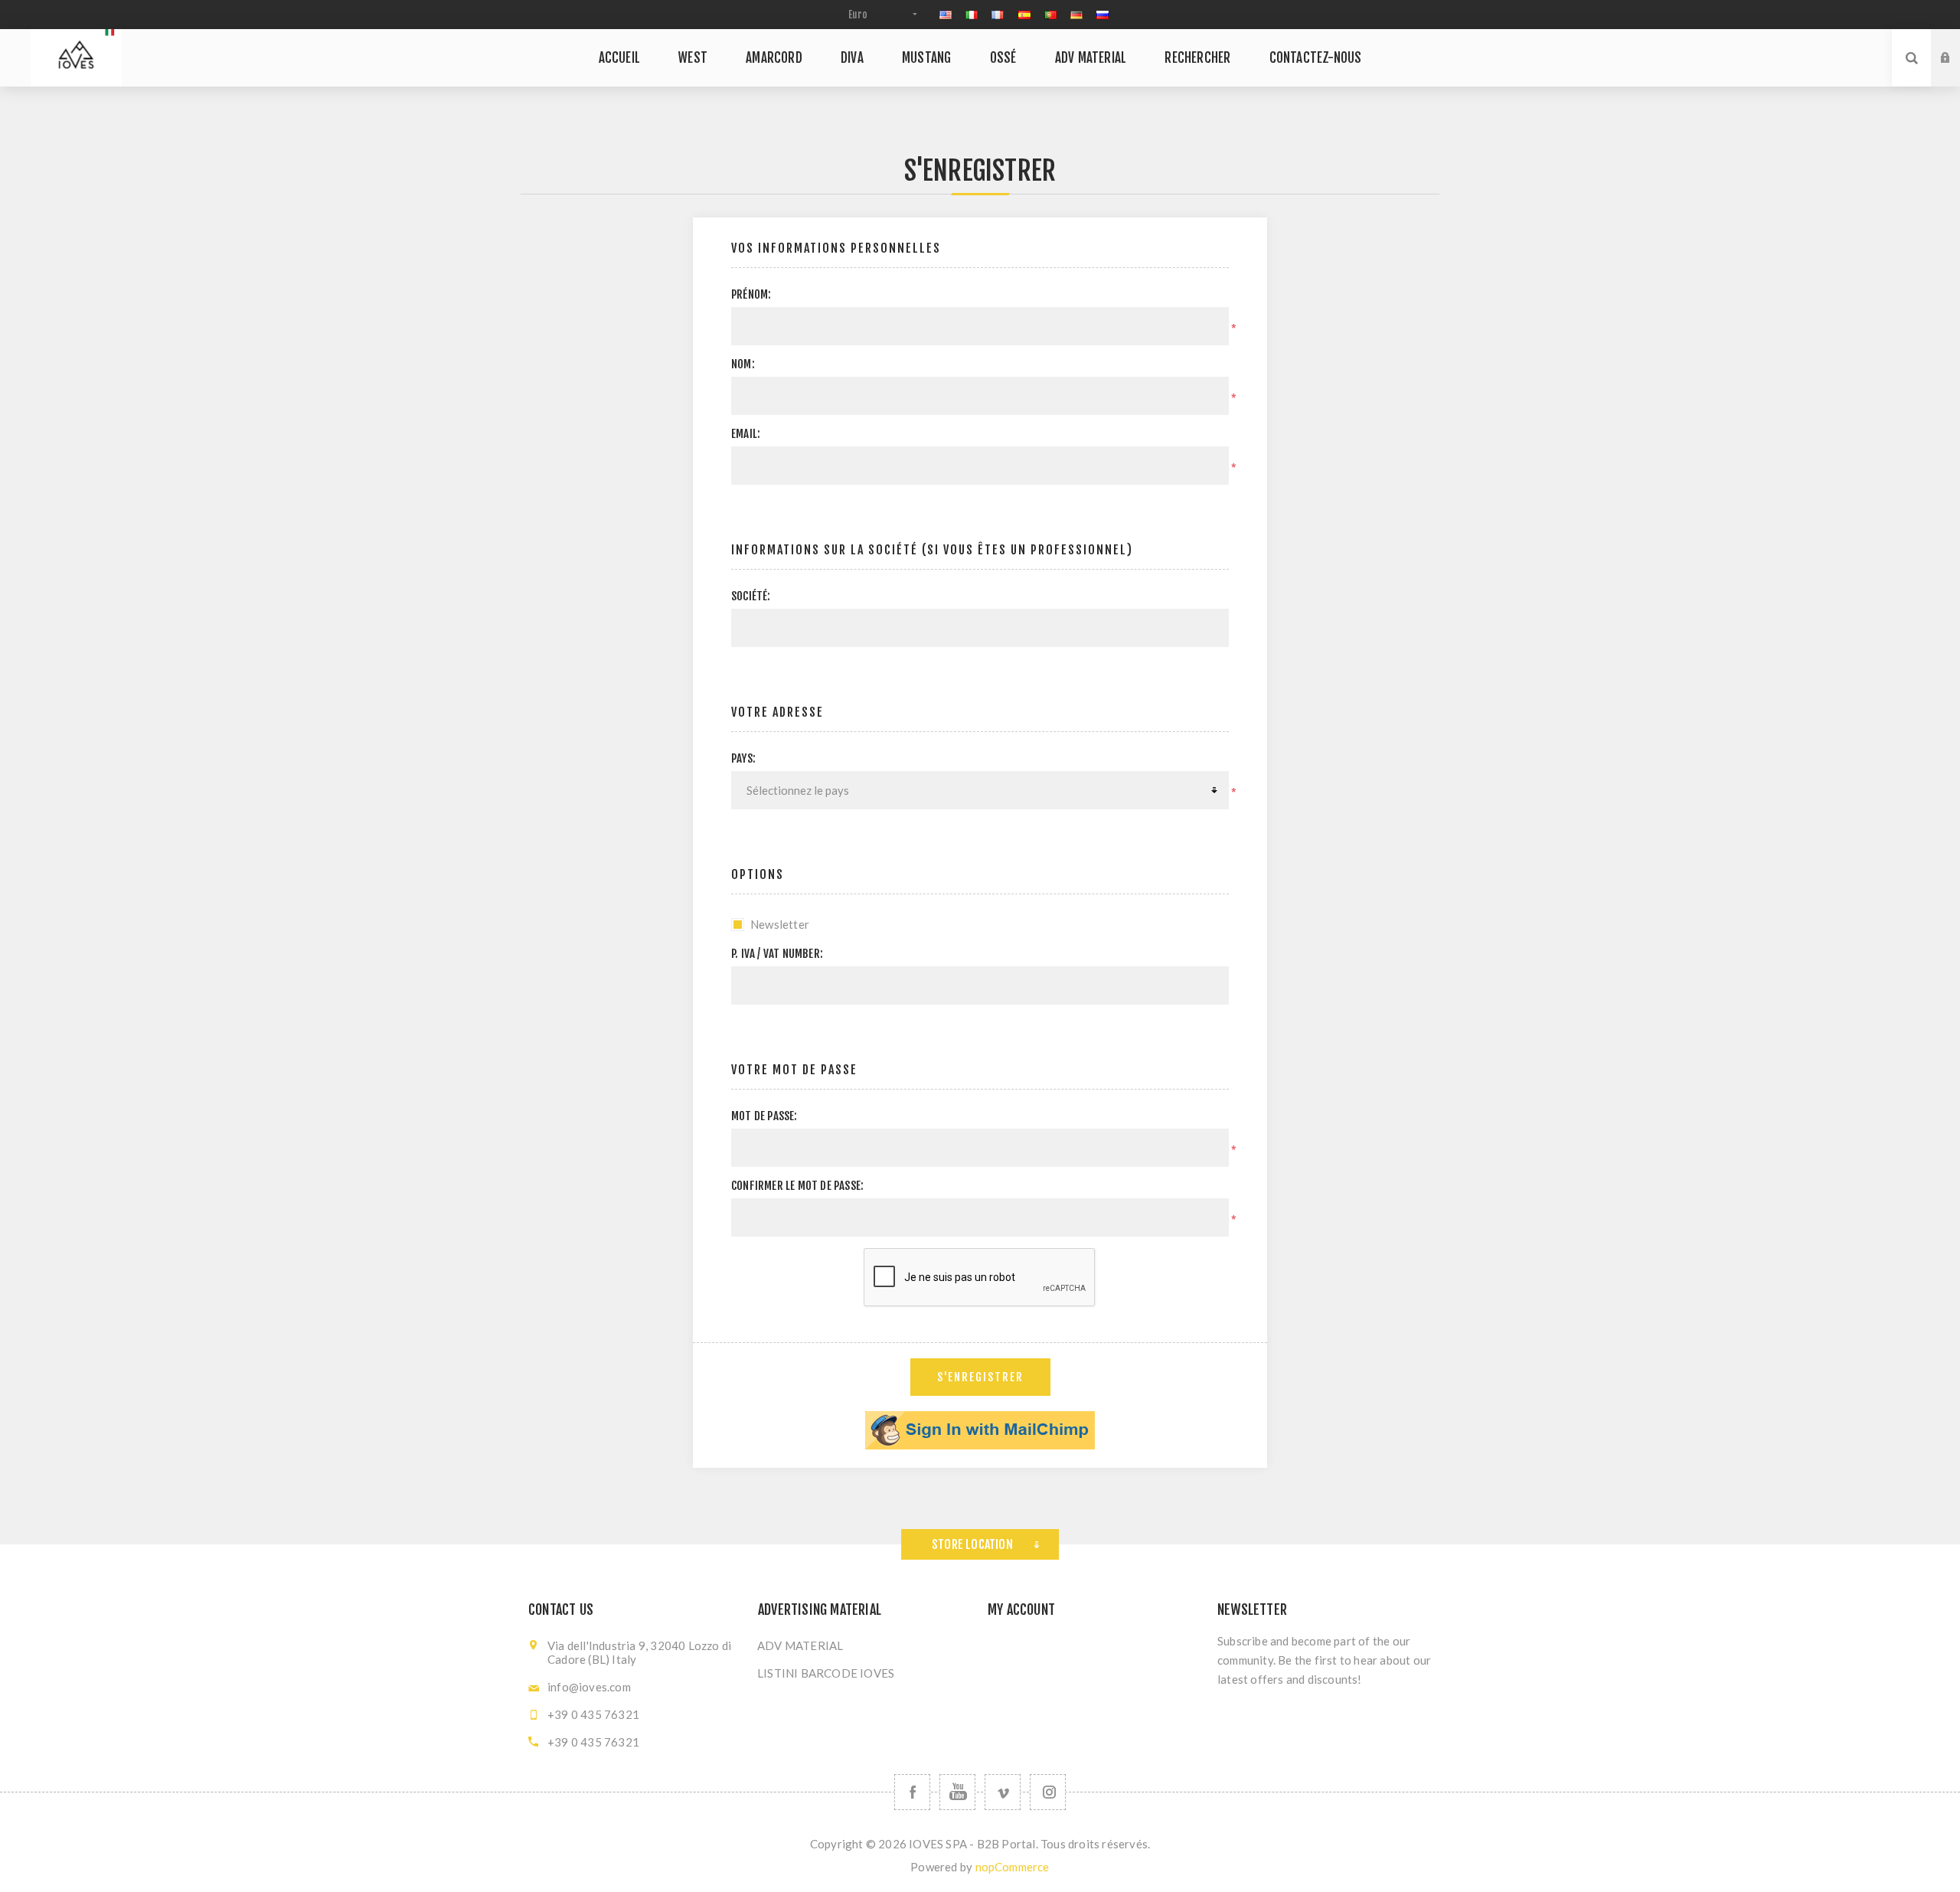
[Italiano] (972, 15)
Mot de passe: (764, 1116)
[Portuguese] (1050, 15)
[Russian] (1102, 15)
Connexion (1957, 44)
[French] (998, 15)
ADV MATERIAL (1091, 58)
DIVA (852, 58)
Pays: (743, 758)
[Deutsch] (1076, 15)
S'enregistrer (1957, 73)
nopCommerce (1013, 1867)
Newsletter (780, 924)
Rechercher (1197, 58)
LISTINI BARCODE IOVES (826, 1673)
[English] (946, 15)
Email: (746, 434)
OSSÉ (1003, 58)
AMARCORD (774, 58)
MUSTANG (926, 58)
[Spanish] (1024, 15)
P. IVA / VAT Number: (777, 954)
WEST (693, 58)
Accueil (619, 58)
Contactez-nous (1316, 58)
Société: (751, 596)
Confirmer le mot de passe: (797, 1186)
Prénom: (751, 294)
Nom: (743, 364)
